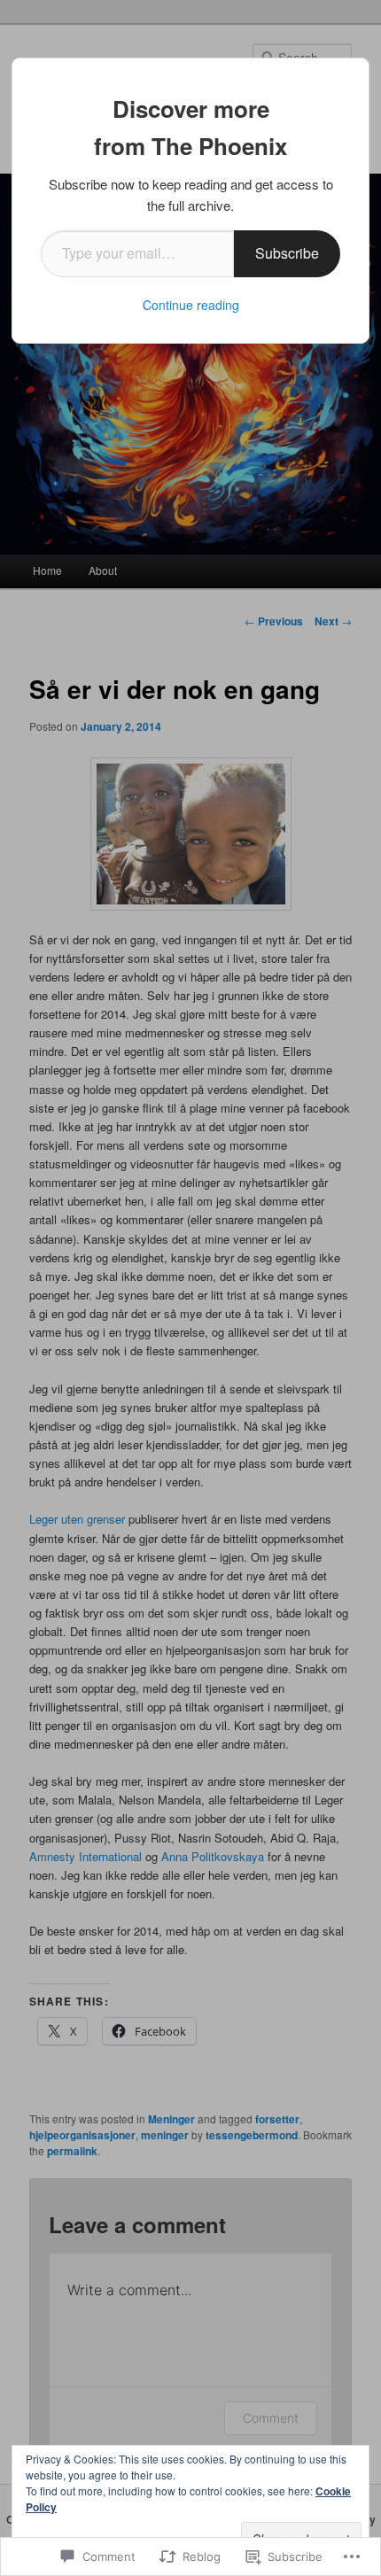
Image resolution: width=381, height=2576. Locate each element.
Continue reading (191, 305)
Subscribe (287, 253)
